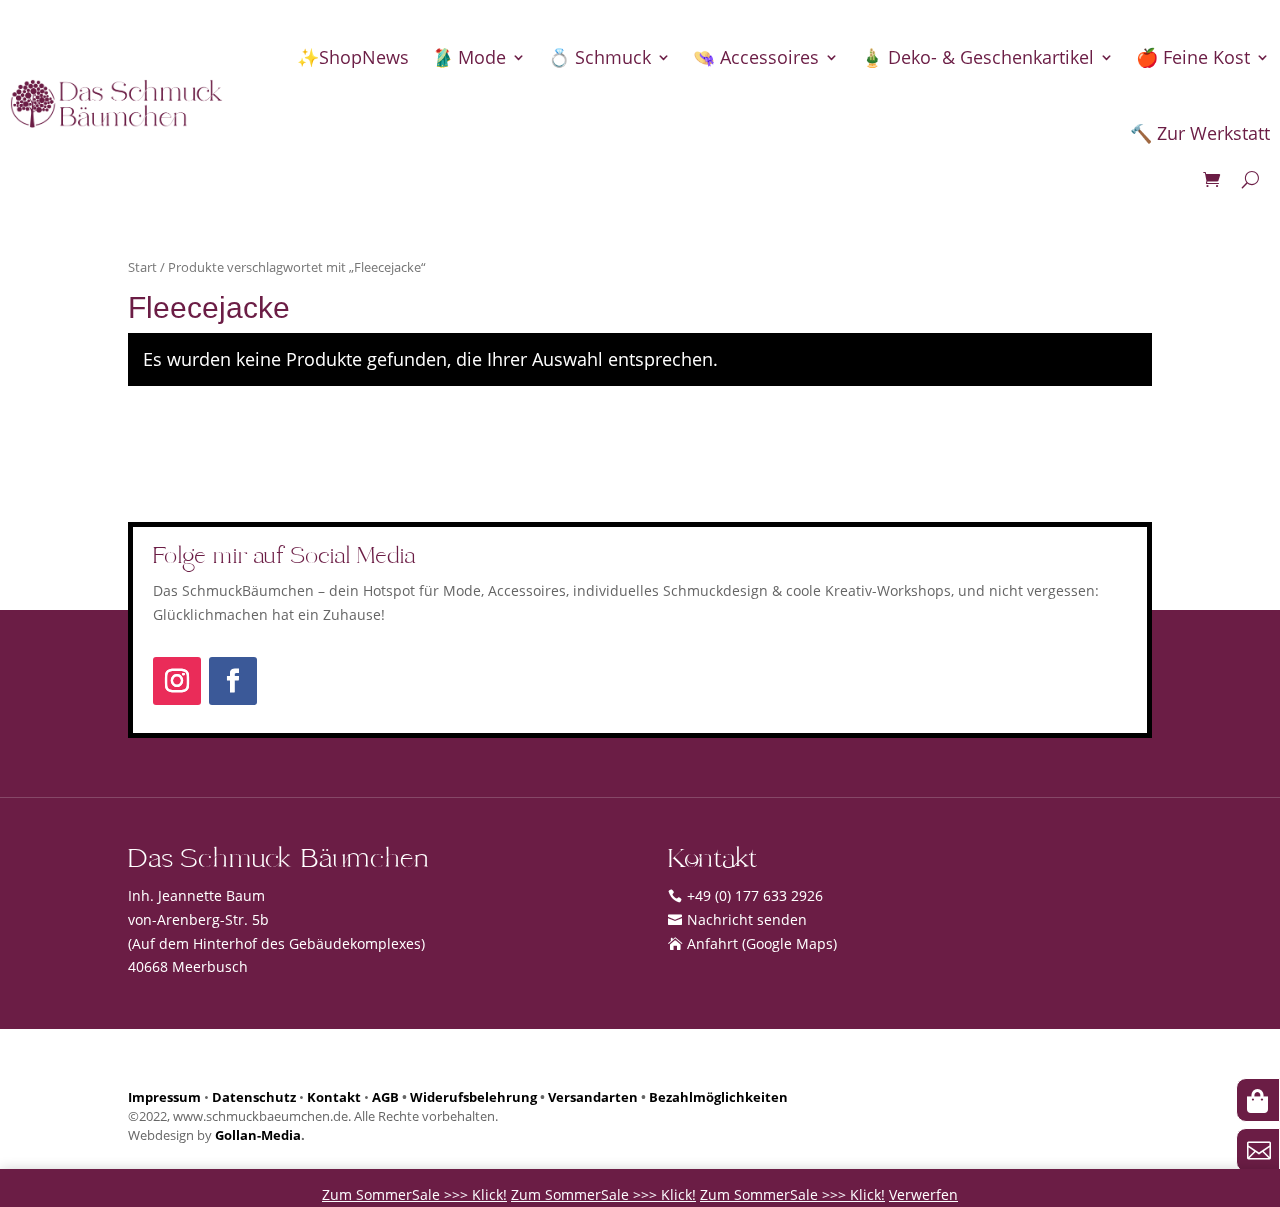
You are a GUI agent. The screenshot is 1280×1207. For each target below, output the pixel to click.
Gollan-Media (258, 1135)
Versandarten (593, 1097)
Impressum (164, 1097)
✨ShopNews (353, 57)
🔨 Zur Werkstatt (1200, 133)
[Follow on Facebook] (233, 681)
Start (142, 267)
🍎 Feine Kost (1193, 57)
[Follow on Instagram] (177, 681)
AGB (385, 1097)
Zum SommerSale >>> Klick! (414, 1194)
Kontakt (334, 1097)
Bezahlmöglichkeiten (718, 1097)
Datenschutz (254, 1097)
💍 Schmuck (599, 57)
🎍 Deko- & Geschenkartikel (977, 57)
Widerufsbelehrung (473, 1097)
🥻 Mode (468, 57)
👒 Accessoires (756, 57)
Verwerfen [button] (923, 1194)
